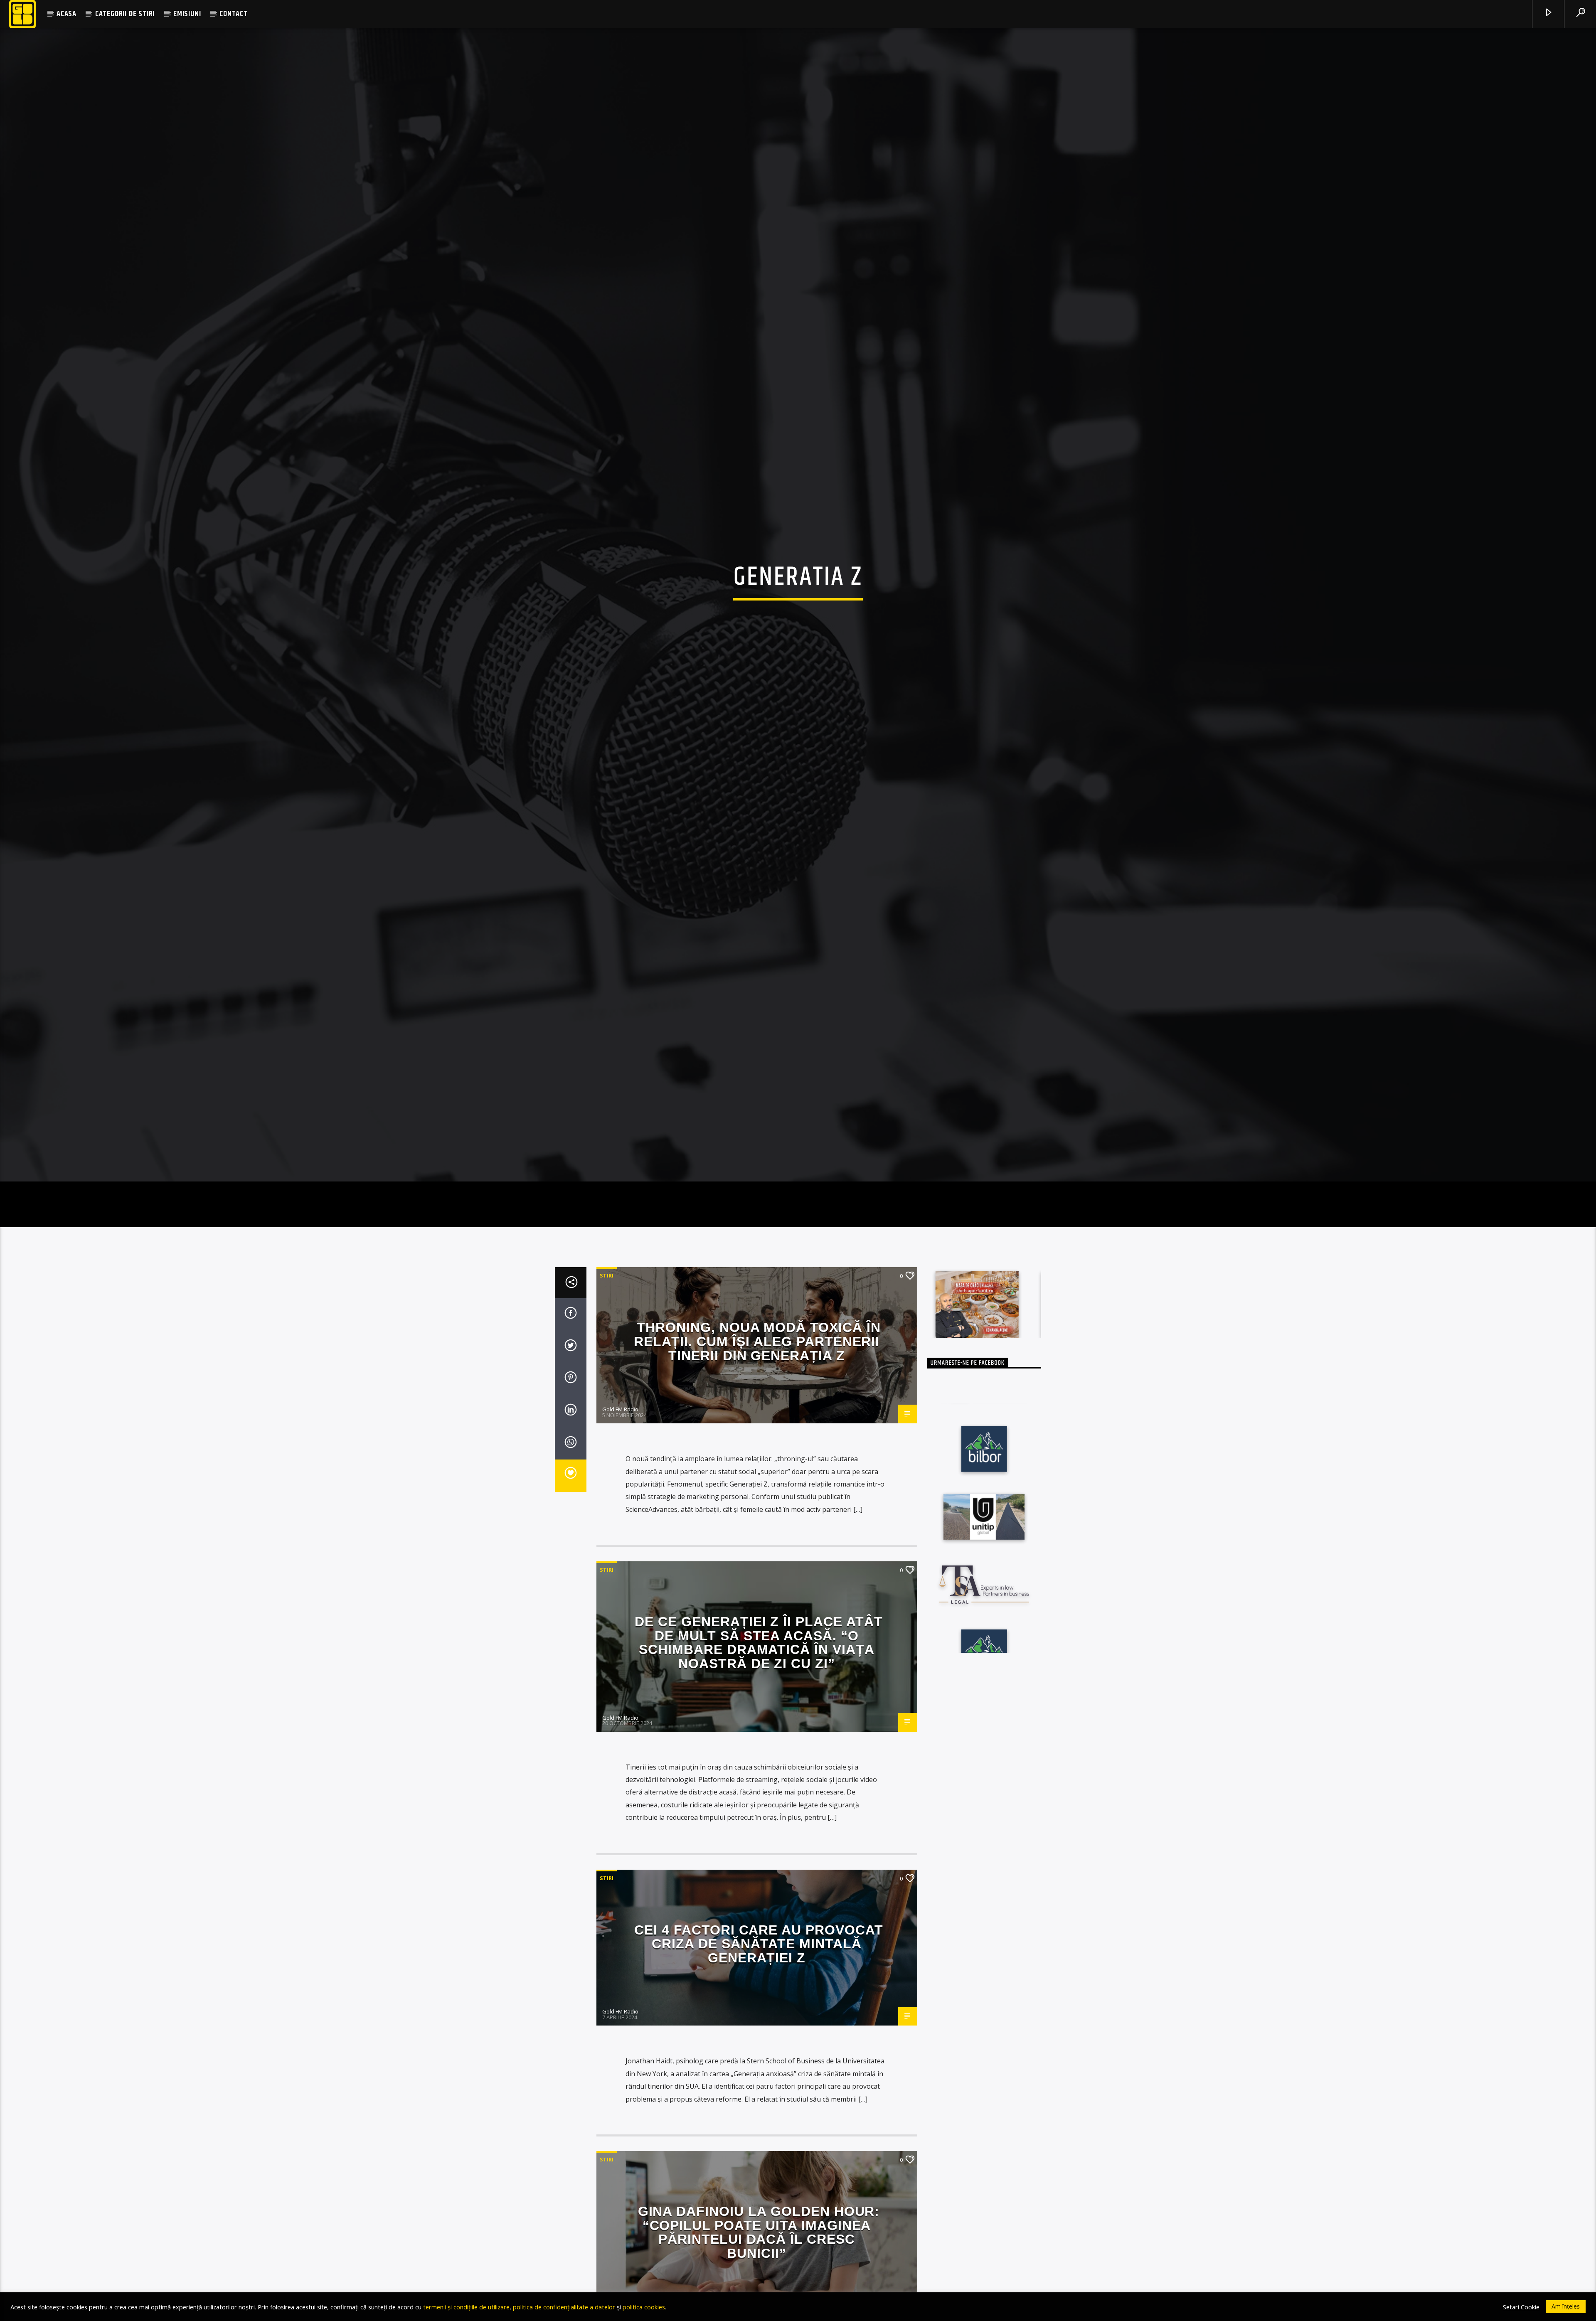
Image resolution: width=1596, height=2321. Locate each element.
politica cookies (644, 2307)
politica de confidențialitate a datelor (564, 2307)
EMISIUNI (187, 14)
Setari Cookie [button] (1521, 2307)
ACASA (66, 14)
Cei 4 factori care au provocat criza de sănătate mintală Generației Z (759, 2011)
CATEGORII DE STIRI (125, 14)
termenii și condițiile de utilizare (466, 2307)
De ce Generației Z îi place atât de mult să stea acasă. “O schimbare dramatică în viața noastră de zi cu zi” (759, 1710)
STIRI (607, 1343)
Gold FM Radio (620, 1477)
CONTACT (234, 14)
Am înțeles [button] (1566, 2306)
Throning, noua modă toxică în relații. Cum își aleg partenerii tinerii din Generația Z (757, 1409)
